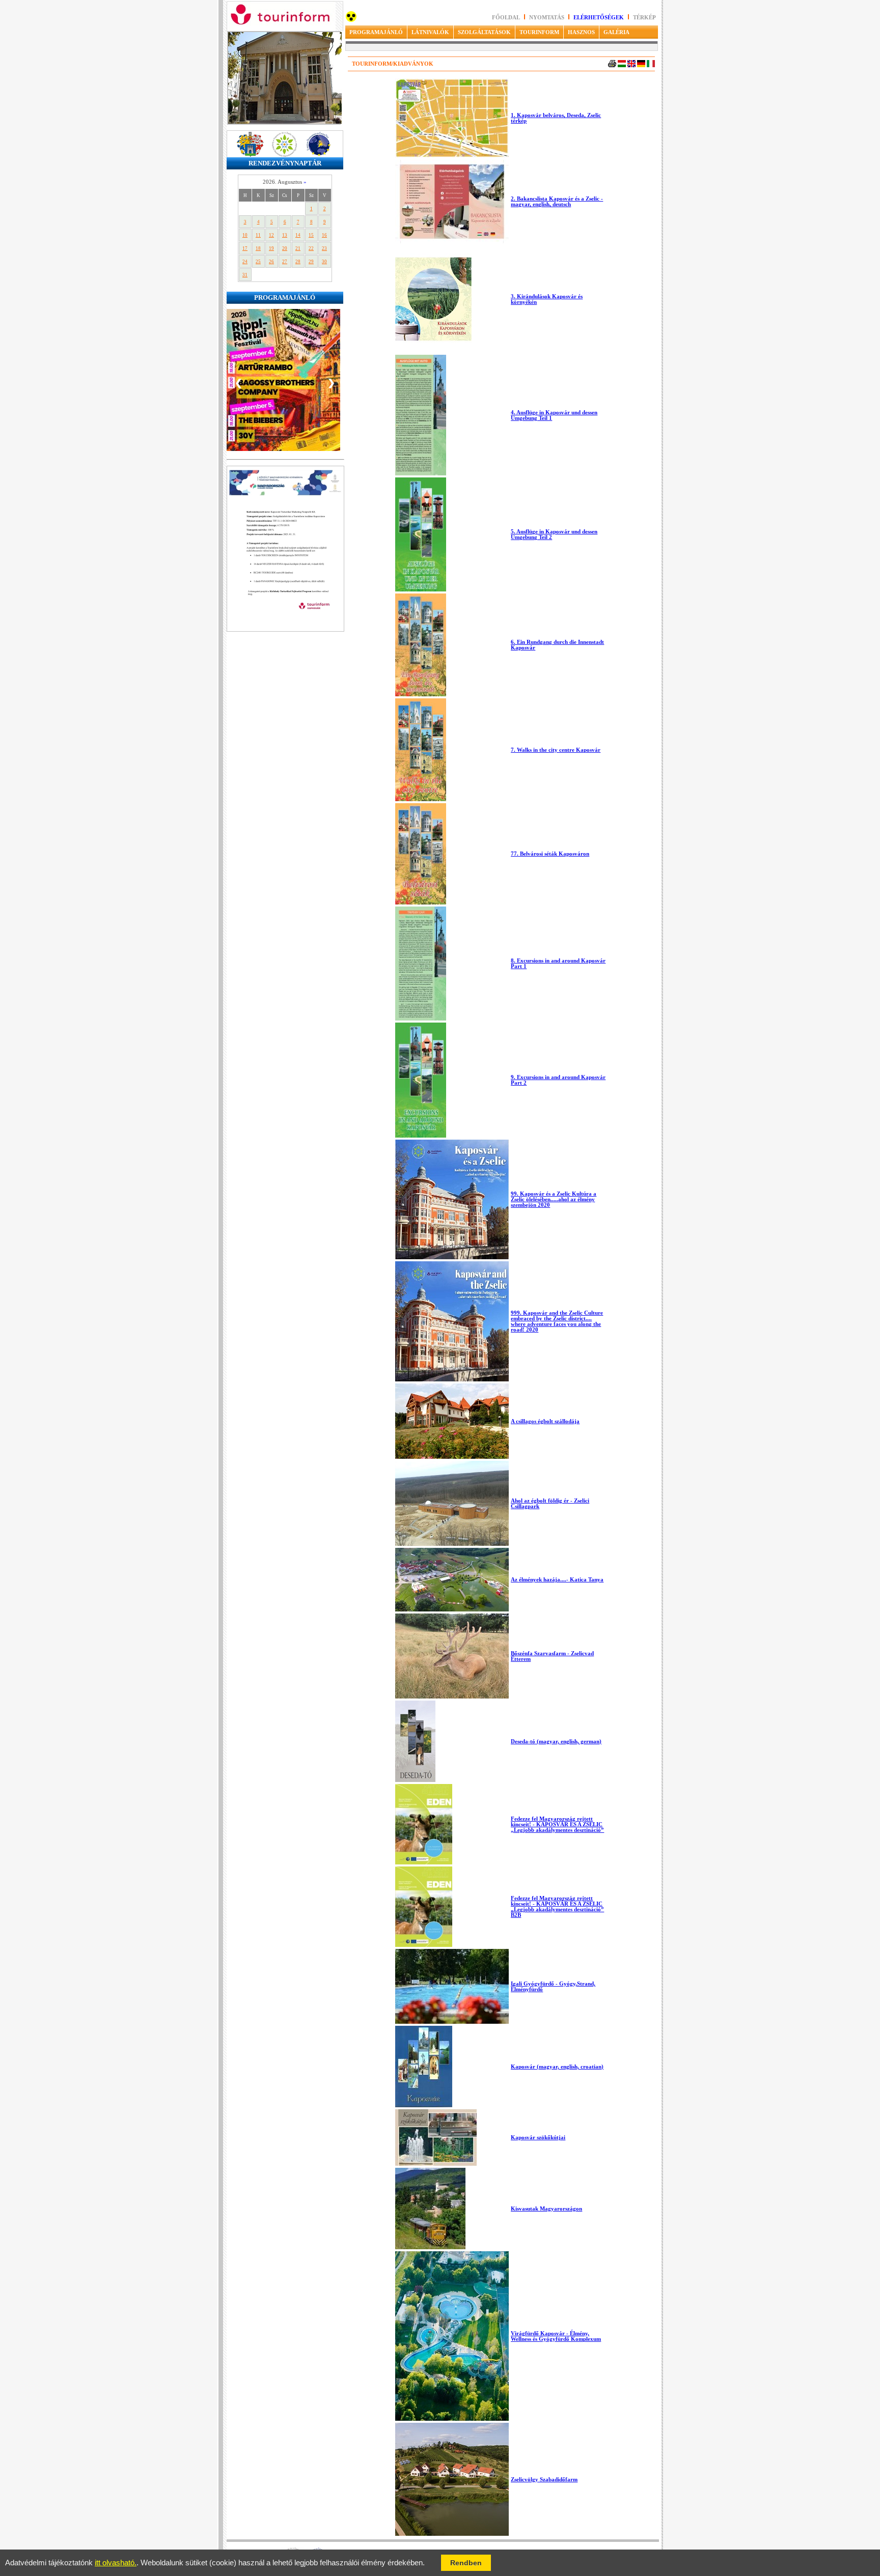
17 (245, 248)
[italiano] (651, 65)
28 (298, 262)
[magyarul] (622, 65)
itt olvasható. (116, 2563)
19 (271, 248)
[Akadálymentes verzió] (351, 20)
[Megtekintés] (285, 648)
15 (311, 235)
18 (258, 248)
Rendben (466, 2563)
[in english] (631, 65)
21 (298, 248)
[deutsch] (641, 65)
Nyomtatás (547, 18)
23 (324, 248)
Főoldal (506, 18)
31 (245, 275)
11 (258, 235)
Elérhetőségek (599, 18)
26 (271, 262)
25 (258, 262)
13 (285, 235)
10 (245, 235)
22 (311, 248)
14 (298, 235)
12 (271, 235)
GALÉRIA (616, 32)
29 (311, 262)
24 (245, 262)
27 (285, 262)
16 (324, 235)
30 (324, 262)
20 (285, 248)
